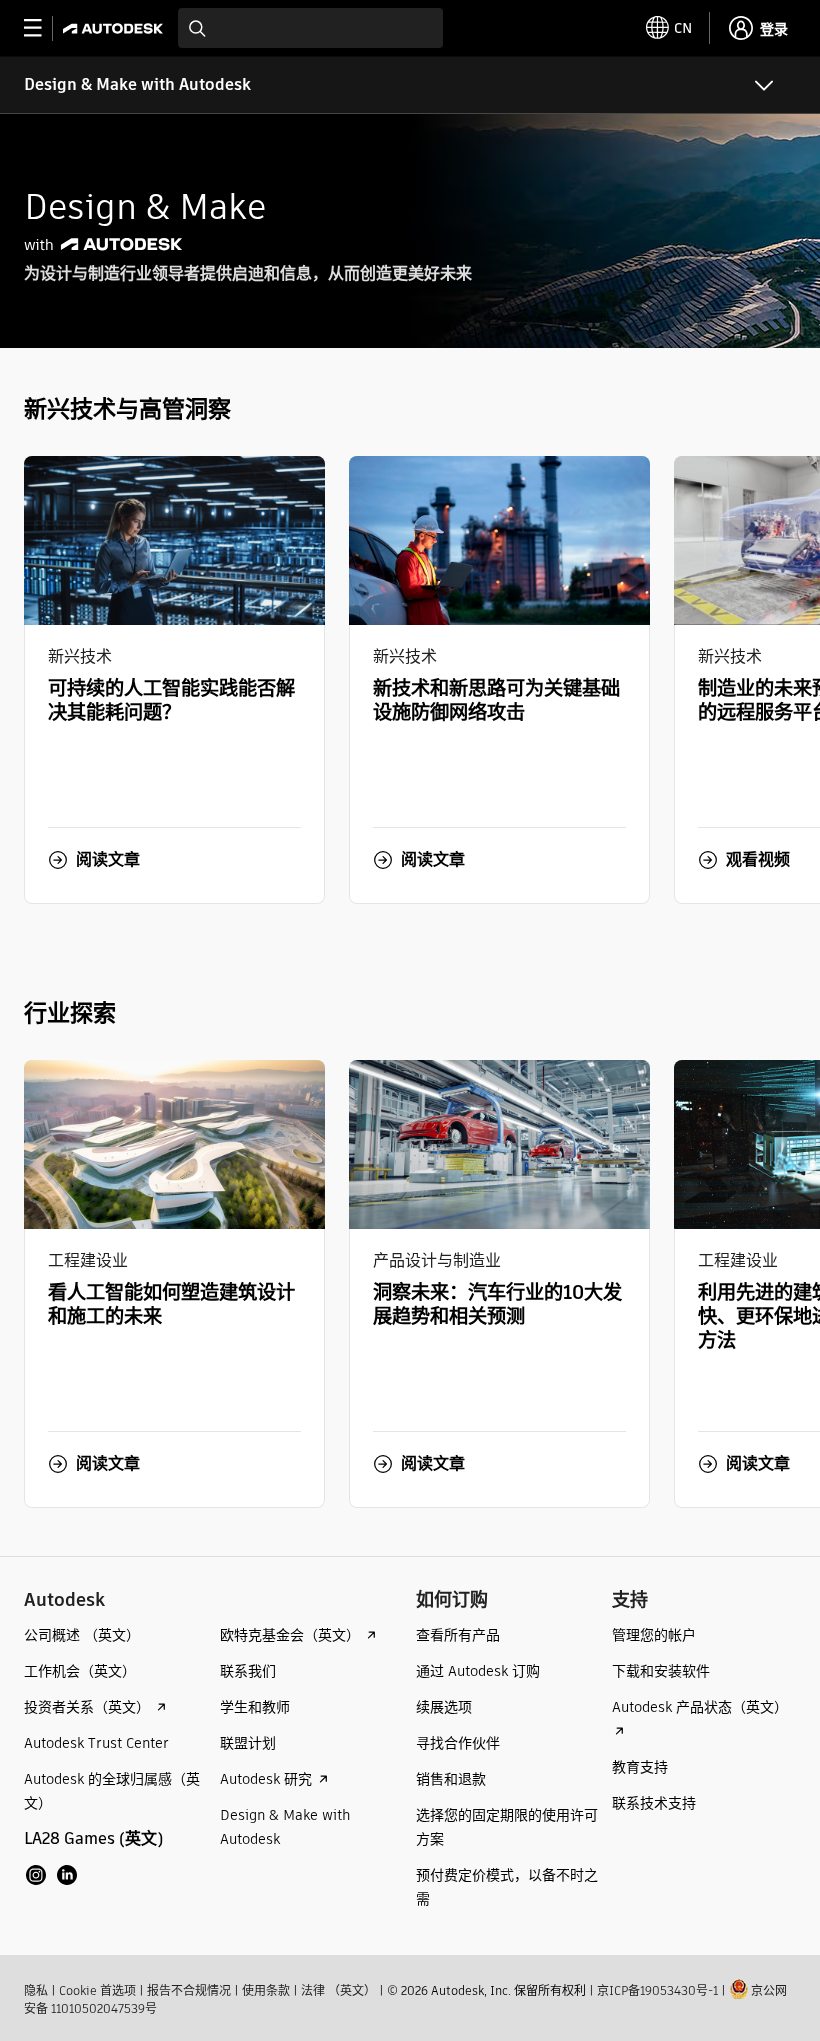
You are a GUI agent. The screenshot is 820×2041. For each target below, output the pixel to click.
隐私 (36, 1990)
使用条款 (266, 1990)
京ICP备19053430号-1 (657, 1990)
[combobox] (310, 28)
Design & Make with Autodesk (137, 84)
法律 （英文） (338, 1990)
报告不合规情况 (189, 1990)
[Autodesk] (115, 28)
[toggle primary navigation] (43, 28)
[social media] (51, 1875)
